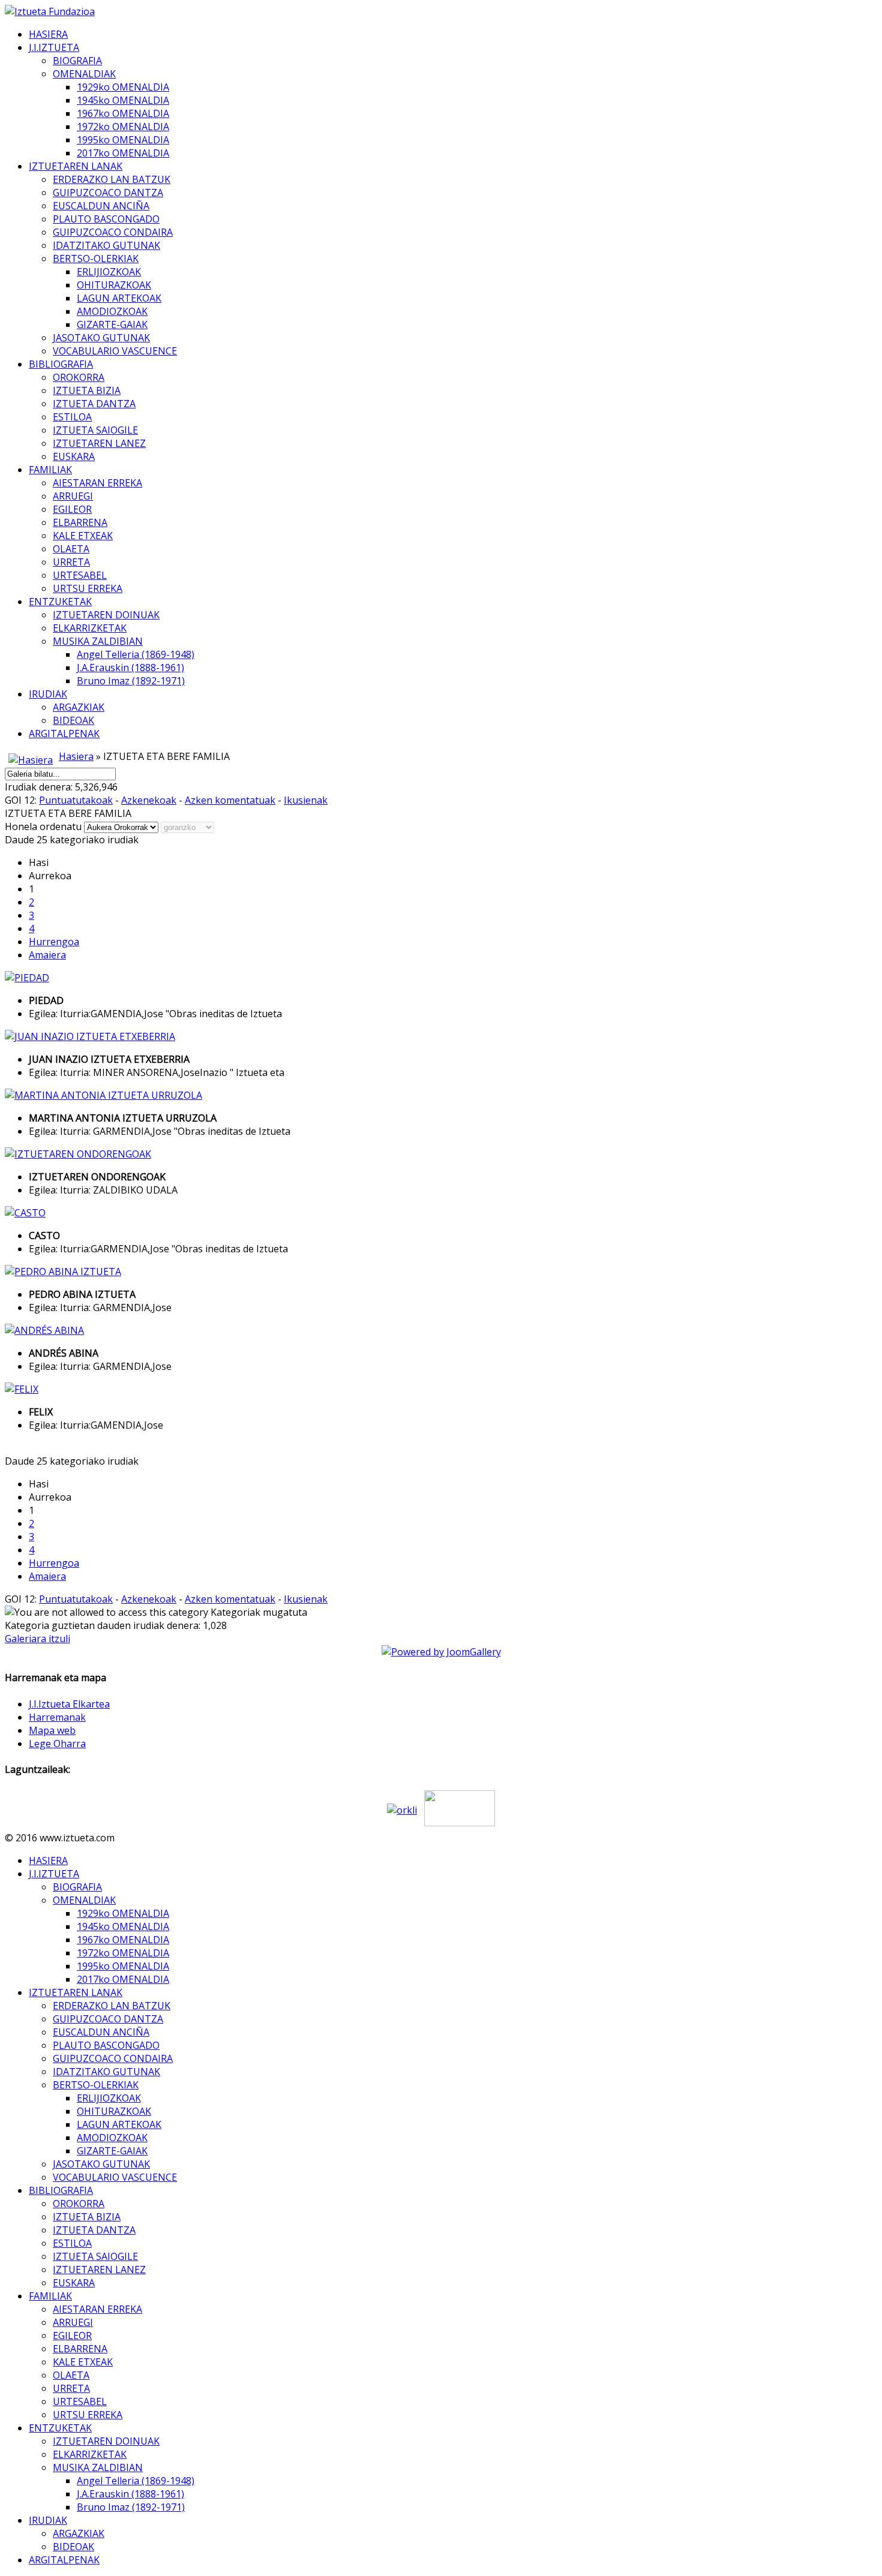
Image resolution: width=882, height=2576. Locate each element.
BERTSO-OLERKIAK (96, 258)
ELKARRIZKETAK (90, 628)
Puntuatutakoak (76, 800)
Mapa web (52, 1730)
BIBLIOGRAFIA (61, 364)
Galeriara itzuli (37, 1639)
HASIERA (48, 34)
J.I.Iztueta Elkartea (69, 1704)
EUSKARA (74, 456)
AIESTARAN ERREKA (97, 483)
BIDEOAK (73, 720)
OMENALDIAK (84, 74)
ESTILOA (72, 417)
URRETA (71, 562)
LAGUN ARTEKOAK (119, 298)
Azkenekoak (149, 800)
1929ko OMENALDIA (123, 87)
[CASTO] (25, 1213)
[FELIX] (22, 1389)
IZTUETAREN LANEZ (99, 443)
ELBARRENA (80, 522)
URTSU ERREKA (88, 588)
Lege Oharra (57, 1744)
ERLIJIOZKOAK (109, 272)
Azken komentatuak (230, 800)
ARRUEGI (73, 496)
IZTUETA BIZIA (87, 390)
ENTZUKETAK (60, 602)
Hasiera (76, 756)
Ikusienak (306, 800)
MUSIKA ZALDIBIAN (98, 641)
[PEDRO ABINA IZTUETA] (63, 1272)
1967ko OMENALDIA (123, 113)
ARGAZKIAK (79, 707)
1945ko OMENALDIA (123, 100)
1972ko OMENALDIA (123, 127)
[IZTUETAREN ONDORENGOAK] (78, 1154)
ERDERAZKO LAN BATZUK (112, 179)
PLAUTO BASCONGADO (106, 219)
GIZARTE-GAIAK (112, 324)
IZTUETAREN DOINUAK (106, 615)
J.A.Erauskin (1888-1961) (130, 668)
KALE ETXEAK (83, 536)
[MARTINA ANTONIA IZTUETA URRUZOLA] (103, 1095)
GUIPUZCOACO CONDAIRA (113, 232)
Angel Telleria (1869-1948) (136, 654)
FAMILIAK (50, 470)
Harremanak (57, 1717)
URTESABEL (80, 575)
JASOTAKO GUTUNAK (101, 338)
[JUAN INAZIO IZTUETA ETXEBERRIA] (90, 1036)
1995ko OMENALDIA (123, 140)
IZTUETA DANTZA (94, 404)
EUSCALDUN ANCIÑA (101, 206)
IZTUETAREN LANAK (76, 166)
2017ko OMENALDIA (123, 153)
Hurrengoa (54, 942)
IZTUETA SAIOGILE (95, 430)
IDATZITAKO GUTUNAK (106, 245)
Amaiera (47, 955)
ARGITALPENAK (64, 734)
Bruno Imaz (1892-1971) (131, 681)
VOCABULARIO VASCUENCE (115, 351)
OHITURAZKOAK (114, 285)
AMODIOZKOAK (112, 311)
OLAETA (71, 549)
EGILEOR (72, 509)
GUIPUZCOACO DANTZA (108, 193)
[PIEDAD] (27, 978)
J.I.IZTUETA (54, 47)
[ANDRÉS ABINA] (44, 1330)
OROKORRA (79, 377)
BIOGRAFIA (77, 61)
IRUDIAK (48, 694)
